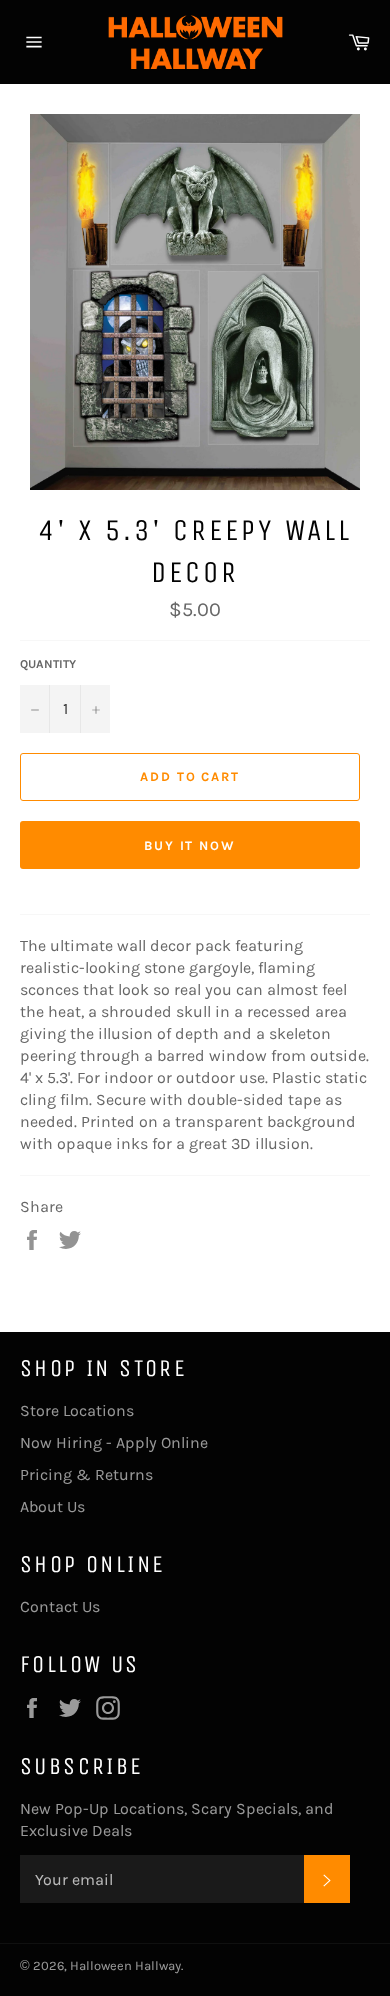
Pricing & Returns (86, 1474)
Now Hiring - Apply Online (114, 1442)
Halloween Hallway (125, 1965)
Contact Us (60, 1606)
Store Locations (77, 1410)
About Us (52, 1506)
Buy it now (190, 845)
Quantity (48, 664)
